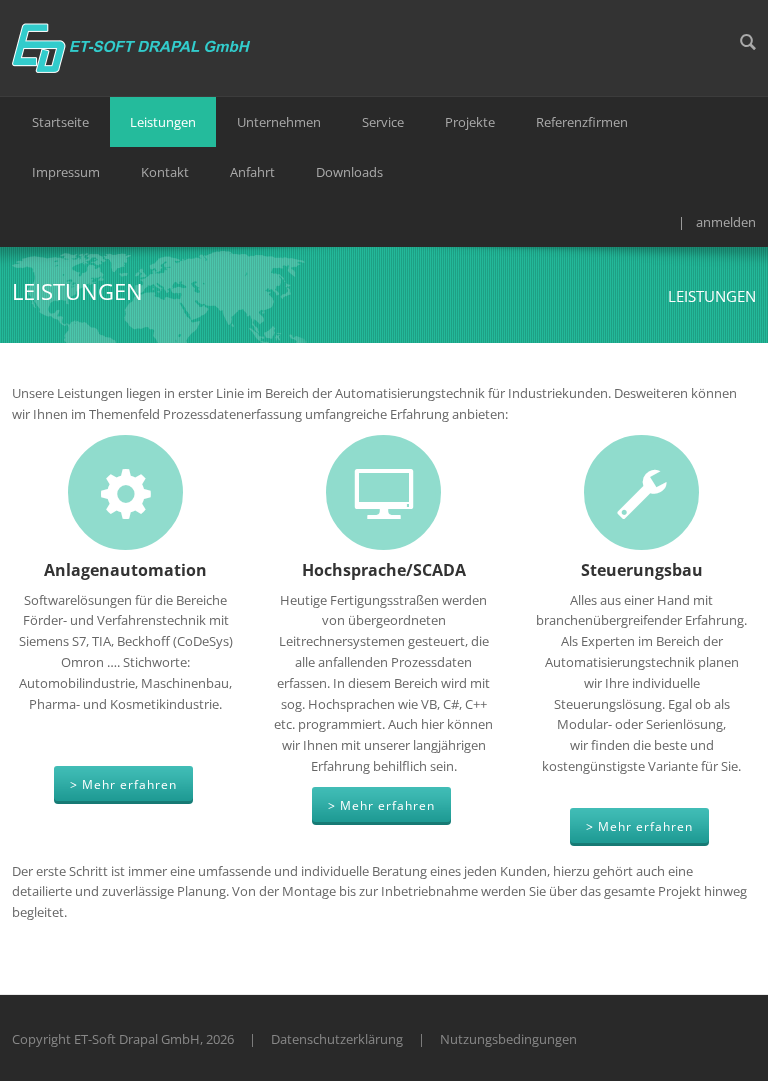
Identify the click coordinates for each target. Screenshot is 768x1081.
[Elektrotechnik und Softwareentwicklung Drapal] (132, 46)
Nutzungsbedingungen (508, 1039)
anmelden (726, 222)
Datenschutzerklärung (337, 1039)
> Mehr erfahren (123, 784)
